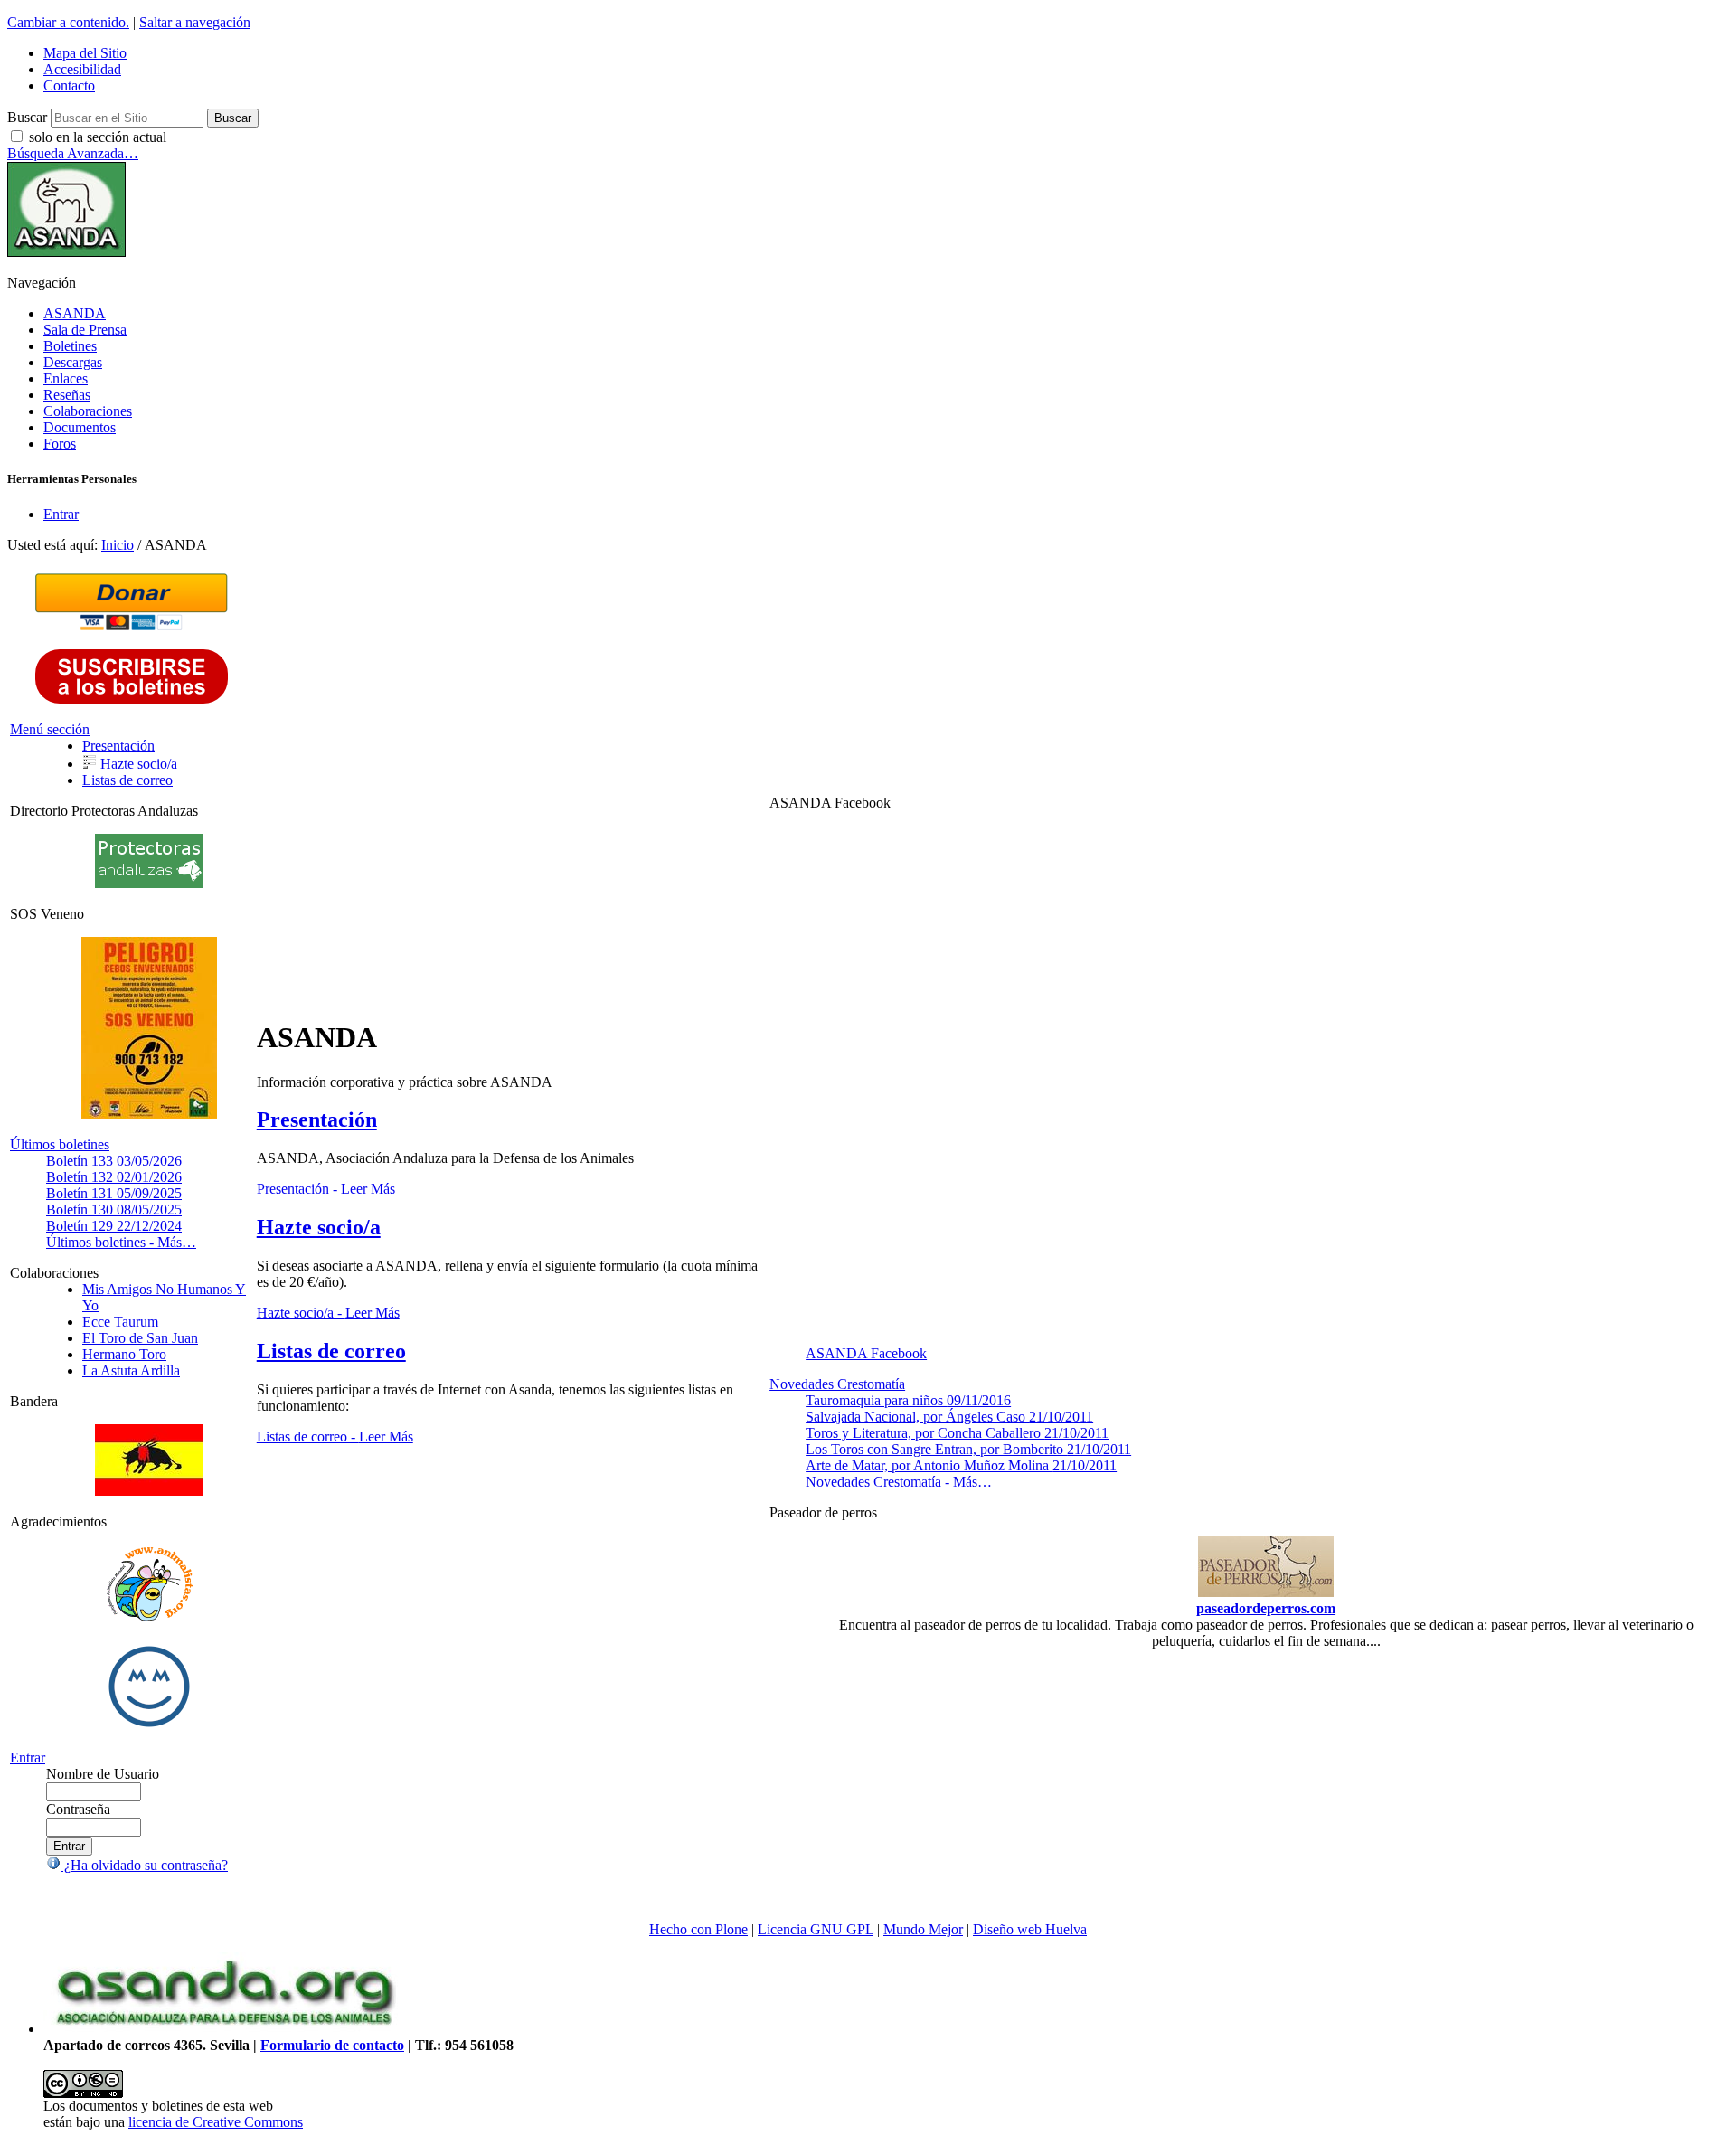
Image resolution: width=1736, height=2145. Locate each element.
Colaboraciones (88, 411)
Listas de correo (331, 1351)
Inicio (118, 545)
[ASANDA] (66, 252)
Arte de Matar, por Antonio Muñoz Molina (961, 1465)
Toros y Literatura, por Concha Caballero (957, 1433)
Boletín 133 (114, 1161)
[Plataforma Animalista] (150, 1618)
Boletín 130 (114, 1210)
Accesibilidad (82, 69)
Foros (60, 444)
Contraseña (78, 1809)
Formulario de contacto (332, 2045)
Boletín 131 (114, 1193)
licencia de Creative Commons (216, 2122)
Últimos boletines (60, 1144)
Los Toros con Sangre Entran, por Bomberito (968, 1449)
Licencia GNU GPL (816, 1929)
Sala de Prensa (85, 330)
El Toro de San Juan (140, 1338)
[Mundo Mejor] (149, 1727)
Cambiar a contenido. (68, 22)
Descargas (73, 362)
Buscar (27, 117)
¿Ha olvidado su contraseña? (144, 1865)
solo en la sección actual (98, 137)
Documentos (80, 427)
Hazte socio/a (319, 1227)
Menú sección (50, 729)
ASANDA (75, 313)
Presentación (317, 1120)
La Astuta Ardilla (131, 1370)
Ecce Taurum (120, 1322)
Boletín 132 (114, 1177)
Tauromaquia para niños (908, 1400)
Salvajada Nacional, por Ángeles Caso (949, 1417)
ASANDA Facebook (866, 1353)
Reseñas (67, 395)
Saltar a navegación (195, 22)
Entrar (61, 514)
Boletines (70, 346)
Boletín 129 (114, 1226)
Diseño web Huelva (1030, 1929)
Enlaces (66, 378)
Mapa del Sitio (85, 53)
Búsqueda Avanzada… (73, 153)
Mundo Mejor (923, 1929)
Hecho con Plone (698, 1929)
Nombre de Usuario (103, 1774)
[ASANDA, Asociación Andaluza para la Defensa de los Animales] (224, 2029)
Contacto (69, 85)
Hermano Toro (124, 1354)
